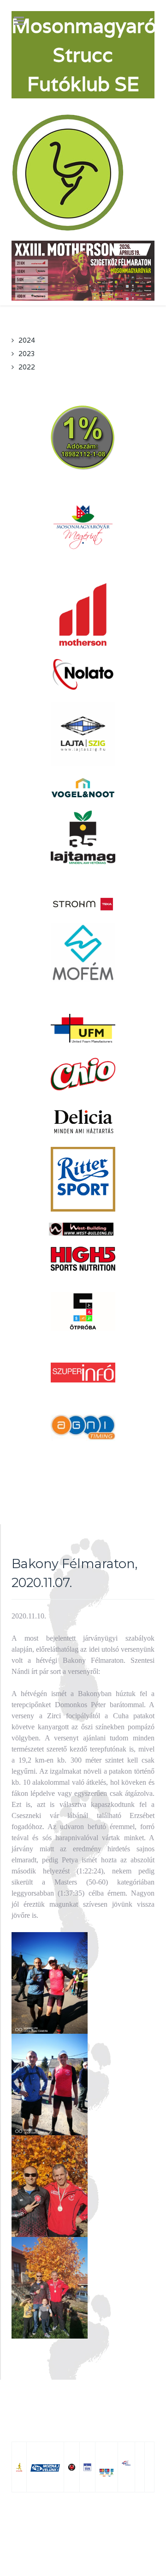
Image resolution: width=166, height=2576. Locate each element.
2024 (27, 340)
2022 (27, 367)
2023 (27, 354)
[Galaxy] (69, 172)
